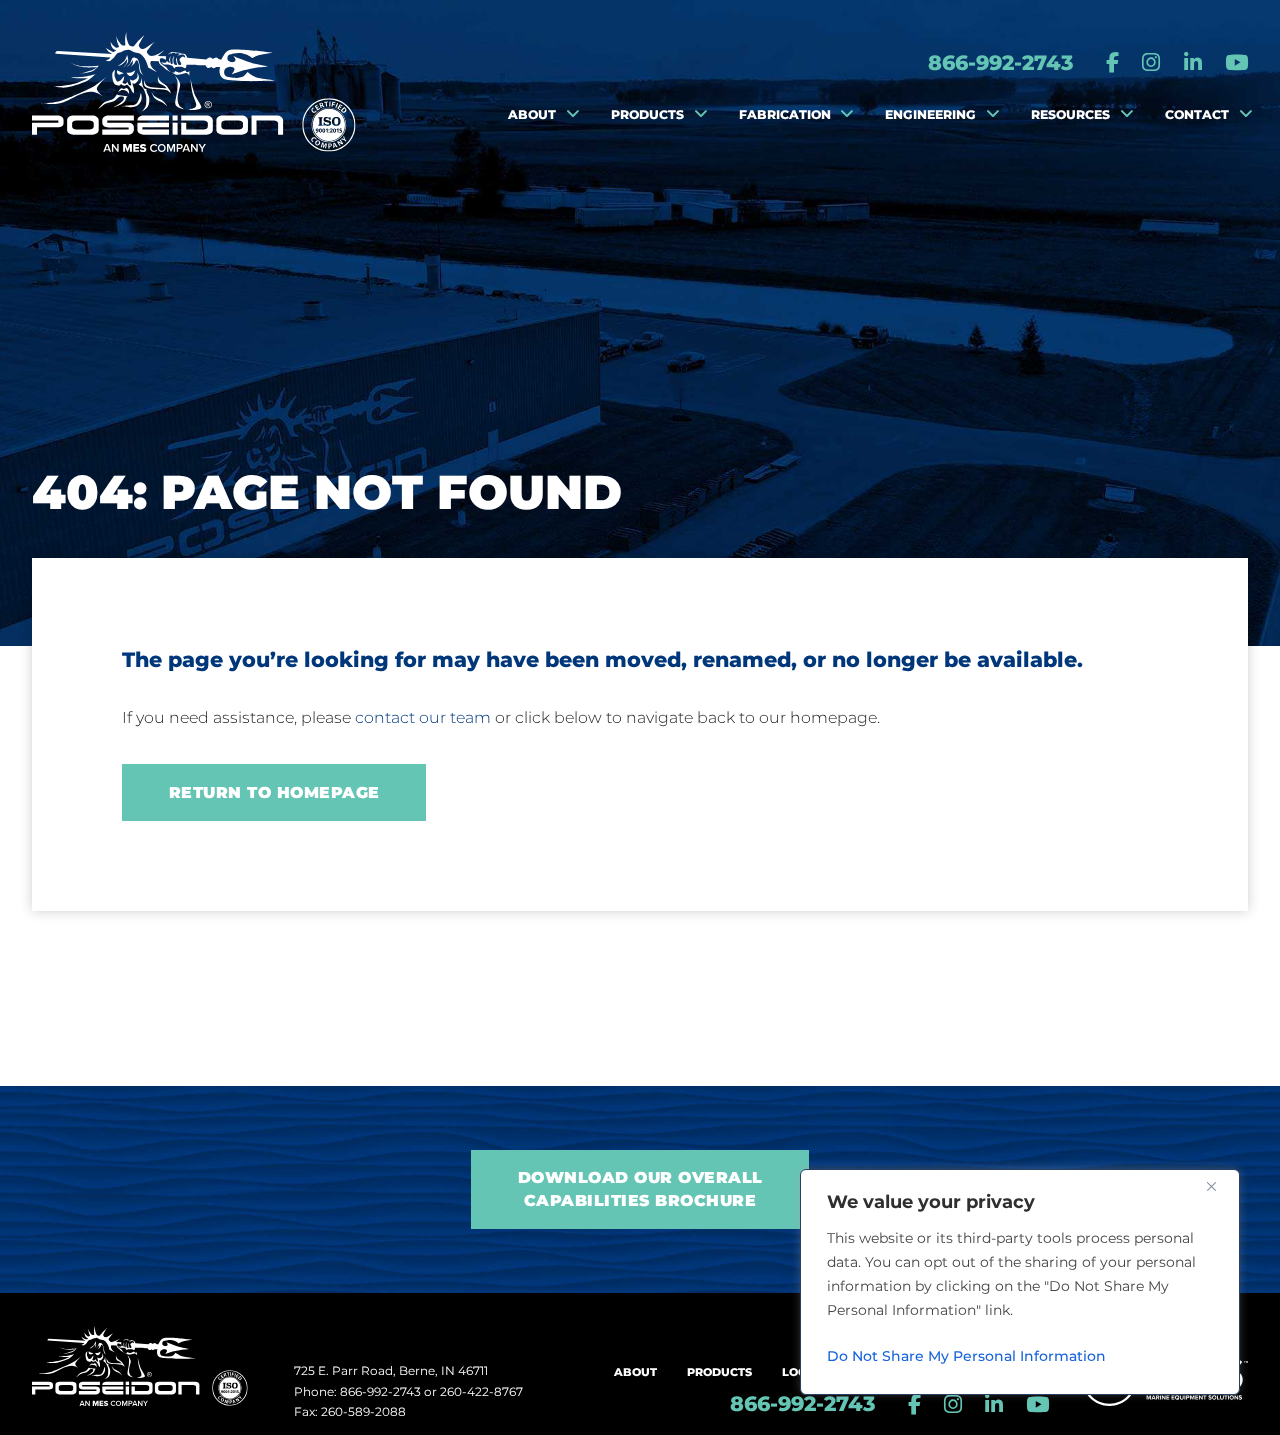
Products (719, 1372)
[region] (1020, 1282)
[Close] (1219, 1186)
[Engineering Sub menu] (993, 115)
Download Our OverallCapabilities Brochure (640, 1188)
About (635, 1372)
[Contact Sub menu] (1246, 115)
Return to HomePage (274, 792)
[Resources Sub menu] (1127, 115)
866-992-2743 (1001, 62)
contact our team (423, 717)
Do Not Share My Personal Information (966, 1356)
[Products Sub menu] (701, 115)
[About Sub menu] (573, 115)
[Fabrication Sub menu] (847, 115)
